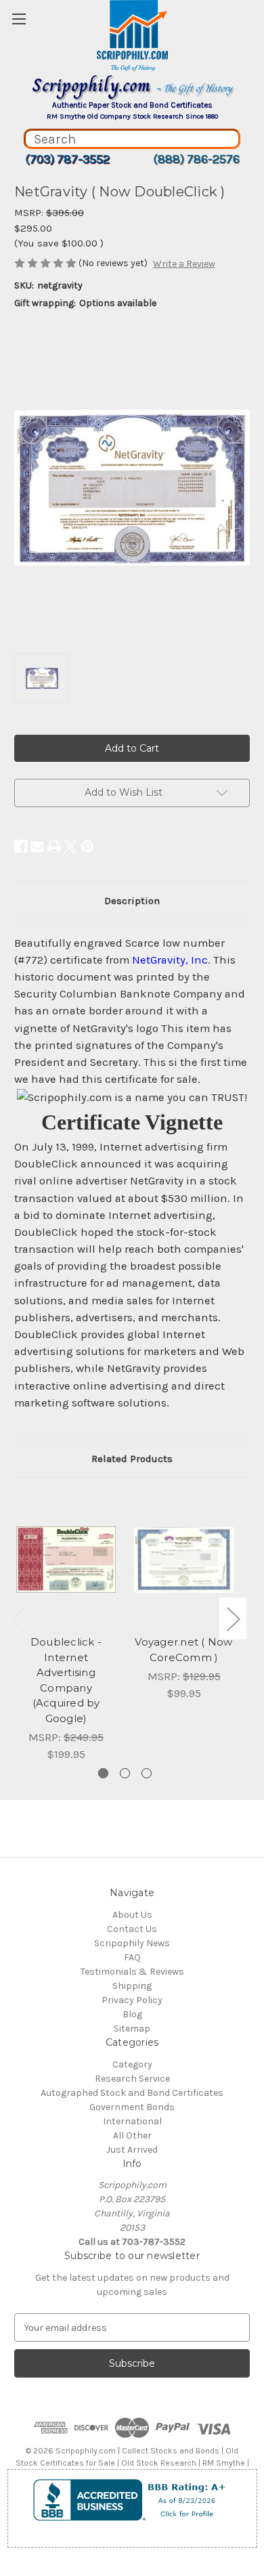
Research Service (132, 2079)
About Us (132, 1915)
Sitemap (132, 2028)
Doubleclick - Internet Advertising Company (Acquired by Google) (66, 1680)
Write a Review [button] (184, 264)
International (132, 2121)
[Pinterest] (87, 846)
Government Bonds (132, 2107)
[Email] (37, 846)
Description (132, 901)
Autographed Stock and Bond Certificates (132, 2093)
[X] (70, 846)
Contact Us (132, 1929)
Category (132, 2064)
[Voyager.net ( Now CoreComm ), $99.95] (184, 1560)
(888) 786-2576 (196, 159)
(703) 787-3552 (67, 159)
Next (233, 1618)
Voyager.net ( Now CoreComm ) (183, 1650)
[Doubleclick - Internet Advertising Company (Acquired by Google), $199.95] (66, 1560)
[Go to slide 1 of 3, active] (103, 1773)
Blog (132, 2014)
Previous (18, 1618)
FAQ (132, 1957)
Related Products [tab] (132, 1459)
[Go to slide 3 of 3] (147, 1773)
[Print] (54, 846)
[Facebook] (21, 846)
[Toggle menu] (19, 19)
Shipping (132, 1986)
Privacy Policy (132, 2000)
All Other (132, 2135)
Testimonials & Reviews (132, 1972)
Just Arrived (132, 2150)
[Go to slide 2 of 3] (125, 1773)
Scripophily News (132, 1943)
